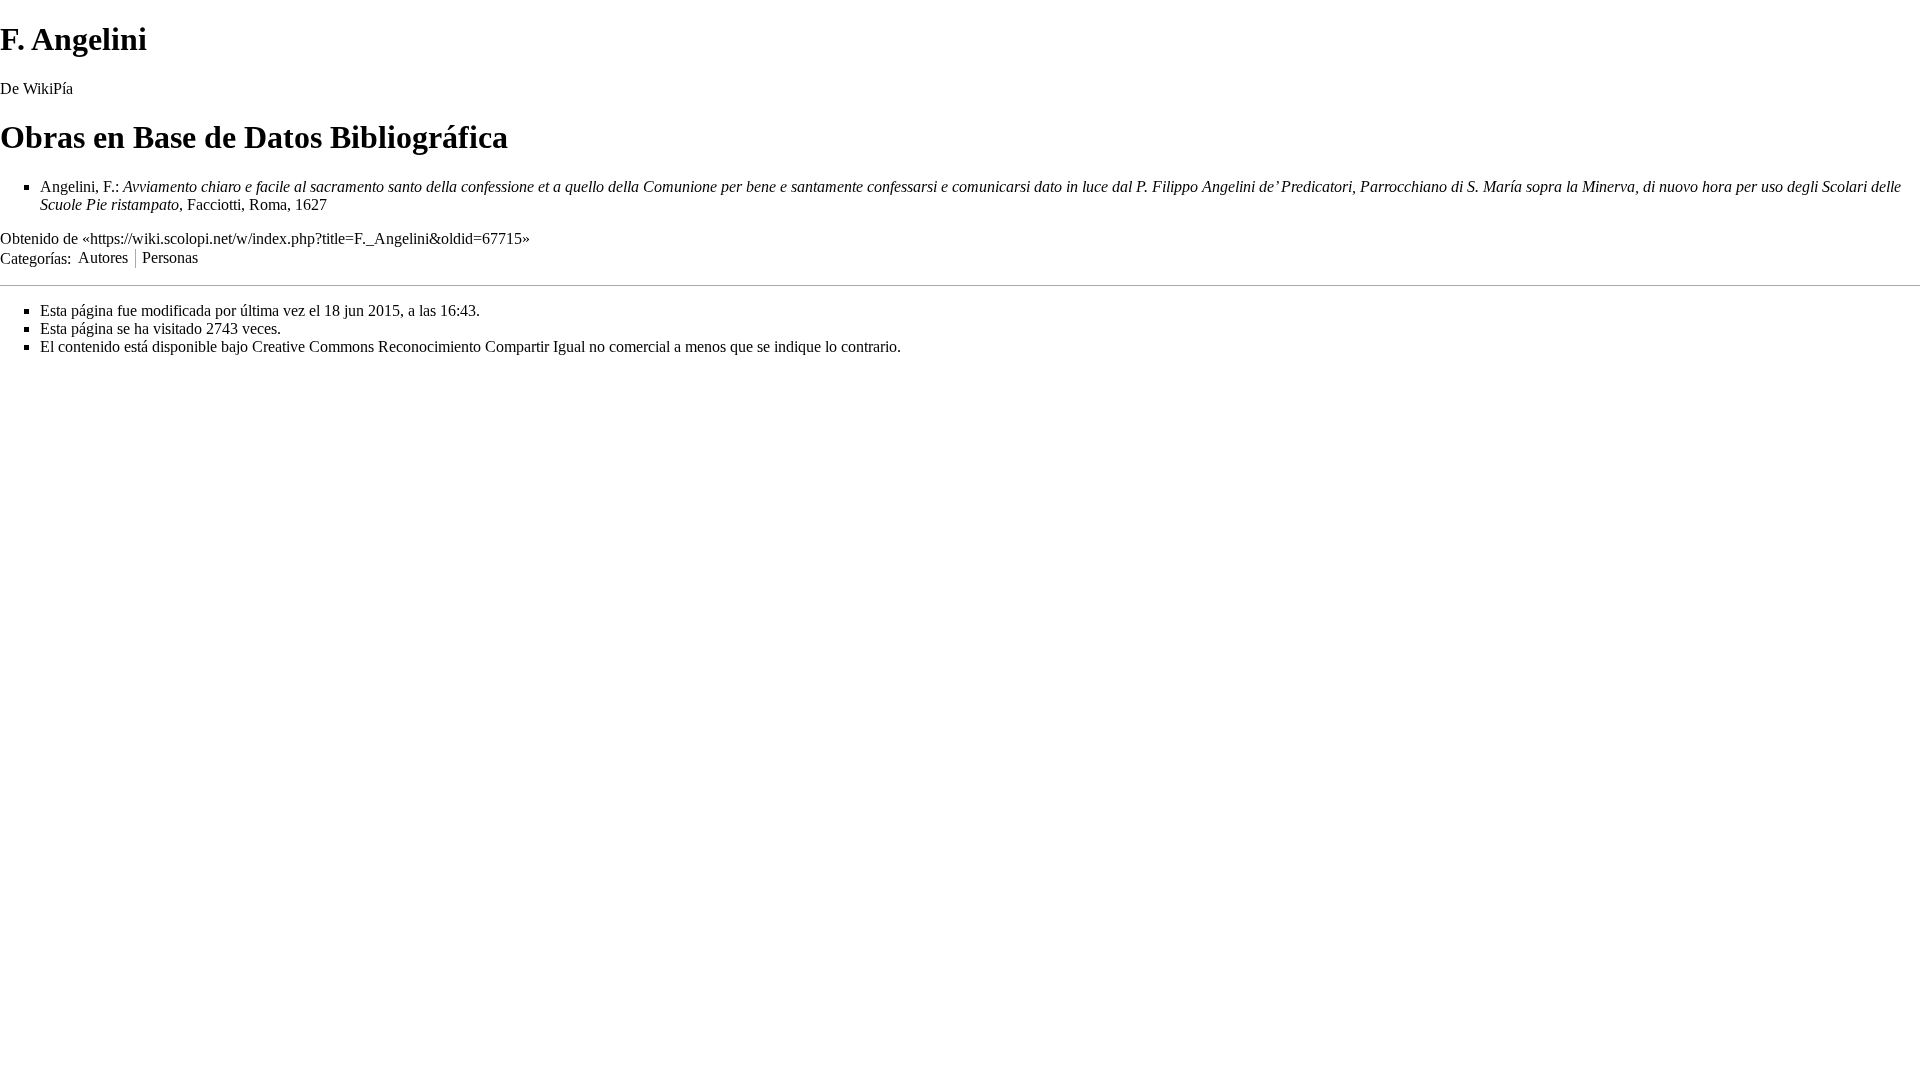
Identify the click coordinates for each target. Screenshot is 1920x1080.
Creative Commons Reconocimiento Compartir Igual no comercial (461, 346)
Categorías (33, 257)
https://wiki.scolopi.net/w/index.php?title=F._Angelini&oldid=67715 (306, 238)
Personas (170, 257)
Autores (103, 257)
